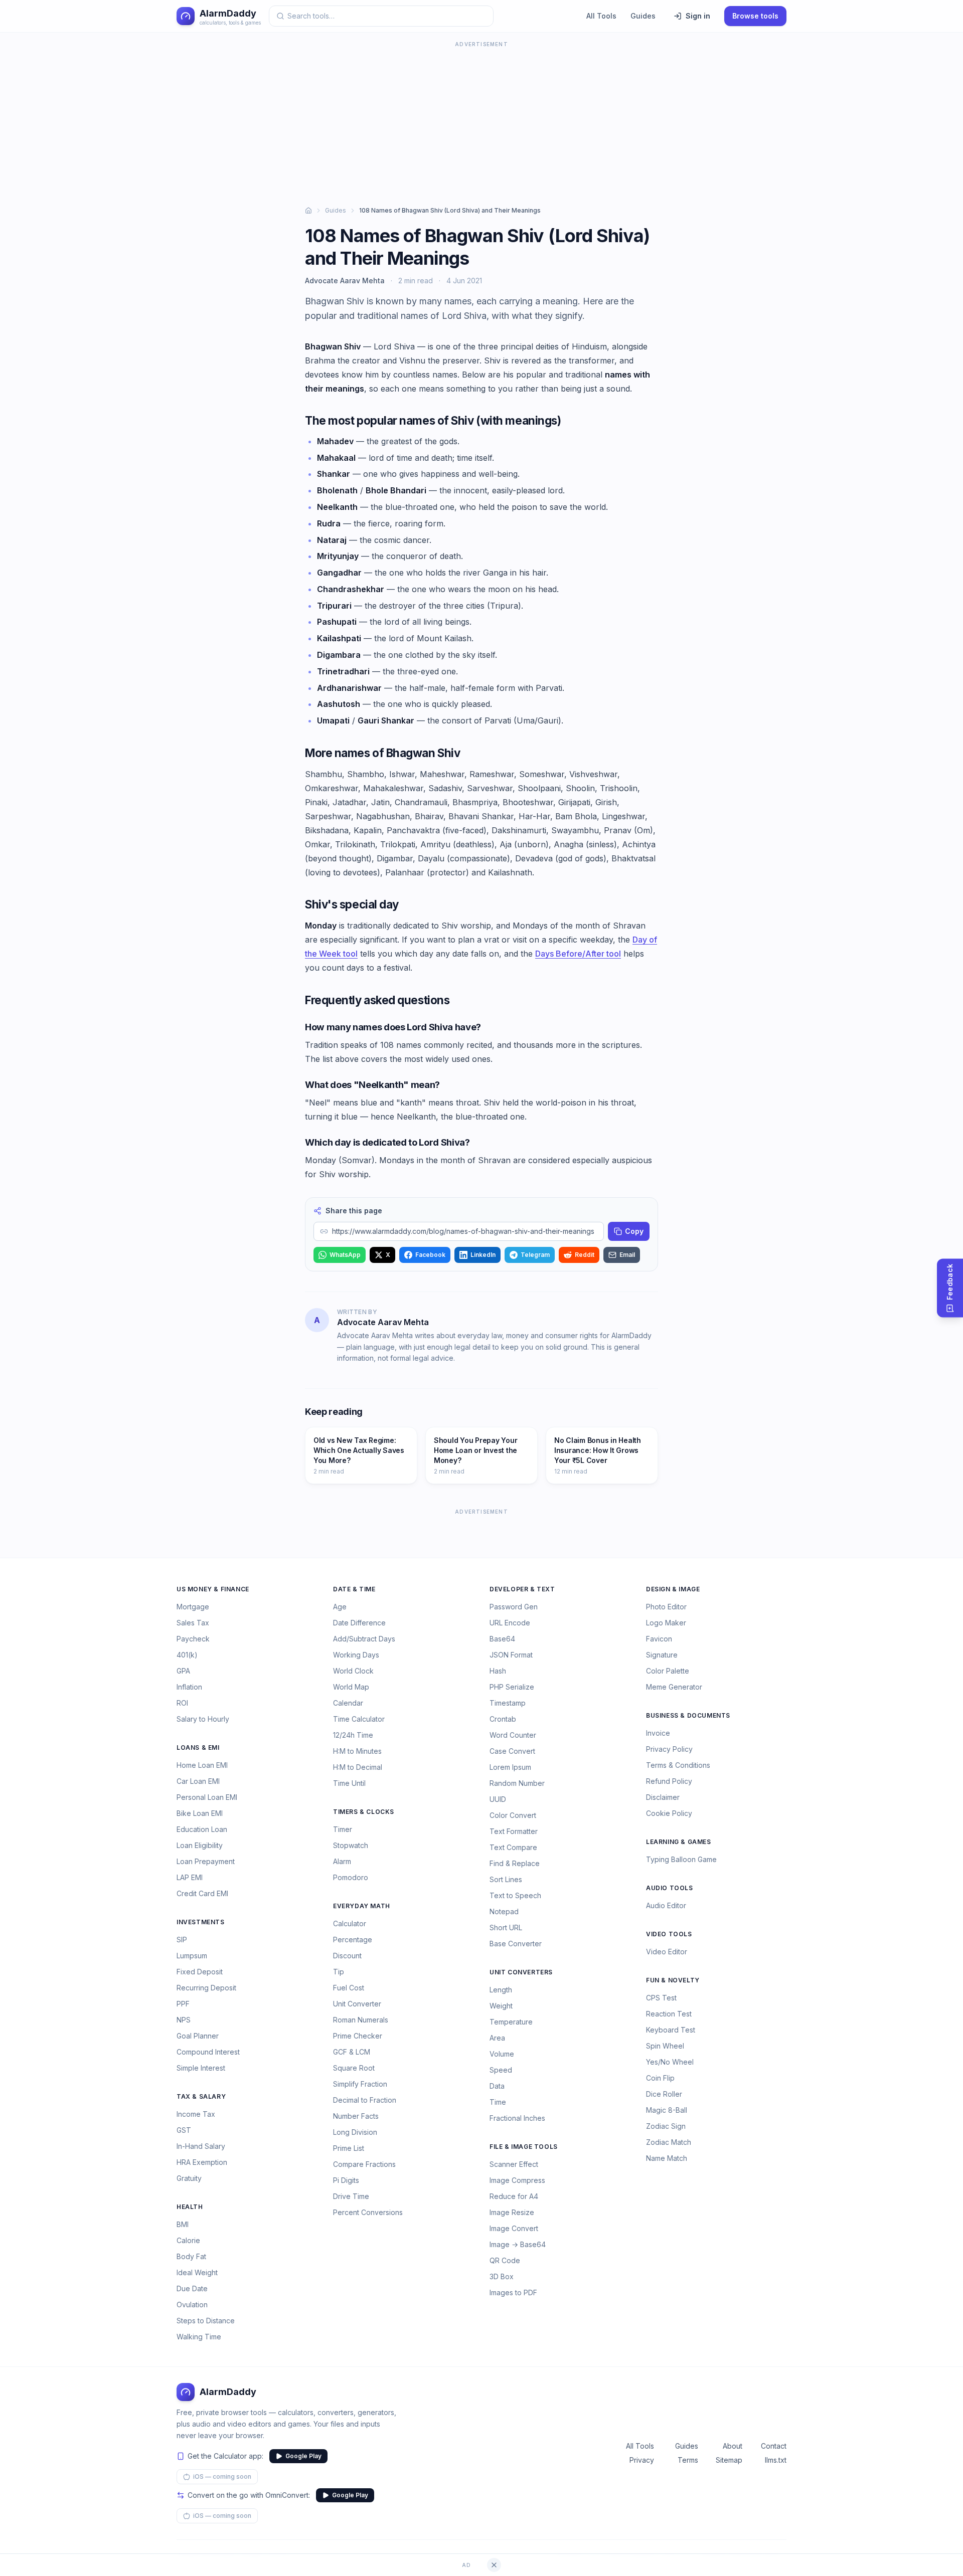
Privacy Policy (669, 1749)
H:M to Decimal (358, 1767)
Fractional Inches (517, 2118)
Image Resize (512, 2212)
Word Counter (513, 1735)
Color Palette (668, 1671)
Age (340, 1607)
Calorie (188, 2240)
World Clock (353, 1671)
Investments (201, 1922)
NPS (184, 2020)
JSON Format (511, 1655)
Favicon (659, 1639)
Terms (688, 2460)
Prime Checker (358, 2036)
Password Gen (514, 1607)
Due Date (192, 2288)
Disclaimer (663, 1797)
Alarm (342, 1861)
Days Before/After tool (578, 954)
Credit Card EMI (202, 1893)
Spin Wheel (665, 2046)
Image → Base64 (518, 2244)
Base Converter (516, 1944)
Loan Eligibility (200, 1845)
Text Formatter (514, 1831)
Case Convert (512, 1751)
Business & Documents (688, 1715)
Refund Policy (669, 1781)
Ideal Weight (197, 2272)
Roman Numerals (361, 2020)
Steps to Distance (206, 2321)
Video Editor (667, 1952)
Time (498, 2102)
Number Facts (356, 2116)
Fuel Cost (349, 1988)
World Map (351, 1687)
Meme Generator (674, 1687)
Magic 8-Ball (667, 2110)
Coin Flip (660, 2078)
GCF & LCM (352, 2052)
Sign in (698, 16)
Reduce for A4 (514, 2196)
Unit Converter (357, 2004)
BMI (183, 2224)
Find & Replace (515, 1863)
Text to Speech (515, 1895)
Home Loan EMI (202, 1765)
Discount (347, 1956)
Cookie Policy (669, 1813)
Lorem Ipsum (510, 1767)
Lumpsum (192, 1956)
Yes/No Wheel (670, 2062)
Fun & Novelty (673, 1980)
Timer (343, 1829)
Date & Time (354, 1589)
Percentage (353, 1940)
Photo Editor (666, 1607)
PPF (183, 2004)
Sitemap (729, 2460)
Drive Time (351, 2196)
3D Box (502, 2276)
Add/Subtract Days (364, 1639)
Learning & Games (679, 1842)
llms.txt (776, 2460)
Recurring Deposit (206, 1988)
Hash (498, 1671)
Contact (774, 2446)
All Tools (601, 16)
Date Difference (359, 1623)
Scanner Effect (514, 2164)
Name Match (667, 2158)
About (733, 2446)
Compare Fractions (364, 2164)
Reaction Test (669, 2014)
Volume (502, 2054)
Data (497, 2086)
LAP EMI (190, 1877)
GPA (183, 1671)
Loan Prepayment (206, 1861)
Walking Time (199, 2337)
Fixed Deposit (200, 1972)
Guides (643, 16)
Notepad (504, 1911)
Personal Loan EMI (207, 1797)
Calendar (348, 1703)
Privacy (642, 2460)
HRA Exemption (202, 2162)
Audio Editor (666, 1905)
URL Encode (510, 1623)
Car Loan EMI (198, 1781)
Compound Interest (208, 2052)
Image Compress (517, 2180)
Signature (662, 1655)
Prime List (349, 2148)
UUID (498, 1799)
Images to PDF (513, 2292)
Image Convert (514, 2228)
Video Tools (669, 1934)
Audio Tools (670, 1888)
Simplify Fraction (360, 2084)
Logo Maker (666, 1623)
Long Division (355, 2132)
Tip (339, 1972)
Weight (501, 2006)
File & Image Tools (524, 2147)
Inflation (189, 1687)
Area (497, 2038)
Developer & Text (522, 1589)
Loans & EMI (198, 1747)
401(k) (187, 1655)
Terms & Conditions (678, 1765)
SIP (182, 1940)
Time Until (349, 1783)
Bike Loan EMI (200, 1813)
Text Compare (513, 1847)
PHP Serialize (512, 1687)
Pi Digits (346, 2180)
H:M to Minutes (357, 1751)
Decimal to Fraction (365, 2100)
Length (501, 1990)
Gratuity (189, 2178)
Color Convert (513, 1815)
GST (184, 2130)
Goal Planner (198, 2036)
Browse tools (755, 16)
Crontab (503, 1719)
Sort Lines (506, 1879)
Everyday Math (362, 1906)
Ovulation (192, 2305)
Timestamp (508, 1703)
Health (190, 2207)
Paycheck (193, 1639)
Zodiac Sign (666, 2126)
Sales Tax (193, 1623)
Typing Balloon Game (681, 1859)
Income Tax (196, 2114)
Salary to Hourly (203, 1719)
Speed (501, 2070)
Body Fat (191, 2256)
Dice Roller (664, 2094)
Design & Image (673, 1589)
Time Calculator (359, 1719)
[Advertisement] (481, 120)
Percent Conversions (368, 2212)
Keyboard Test (671, 2030)
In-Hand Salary (201, 2146)
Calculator (350, 1923)
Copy (634, 1231)
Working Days (356, 1655)
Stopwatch (351, 1845)
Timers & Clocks (364, 1812)
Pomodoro (351, 1877)
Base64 (502, 1639)
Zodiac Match (669, 2142)
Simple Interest (201, 2068)
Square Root (354, 2068)
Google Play (303, 2456)
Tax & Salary (201, 2096)
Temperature (511, 2022)
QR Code (505, 2260)
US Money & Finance (213, 1589)
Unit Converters (521, 1972)
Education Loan (202, 1829)
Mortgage (193, 1607)
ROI (182, 1703)
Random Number (517, 1783)
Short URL (506, 1927)
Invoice (658, 1733)
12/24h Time (353, 1735)
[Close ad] (494, 2565)
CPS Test (661, 1998)
